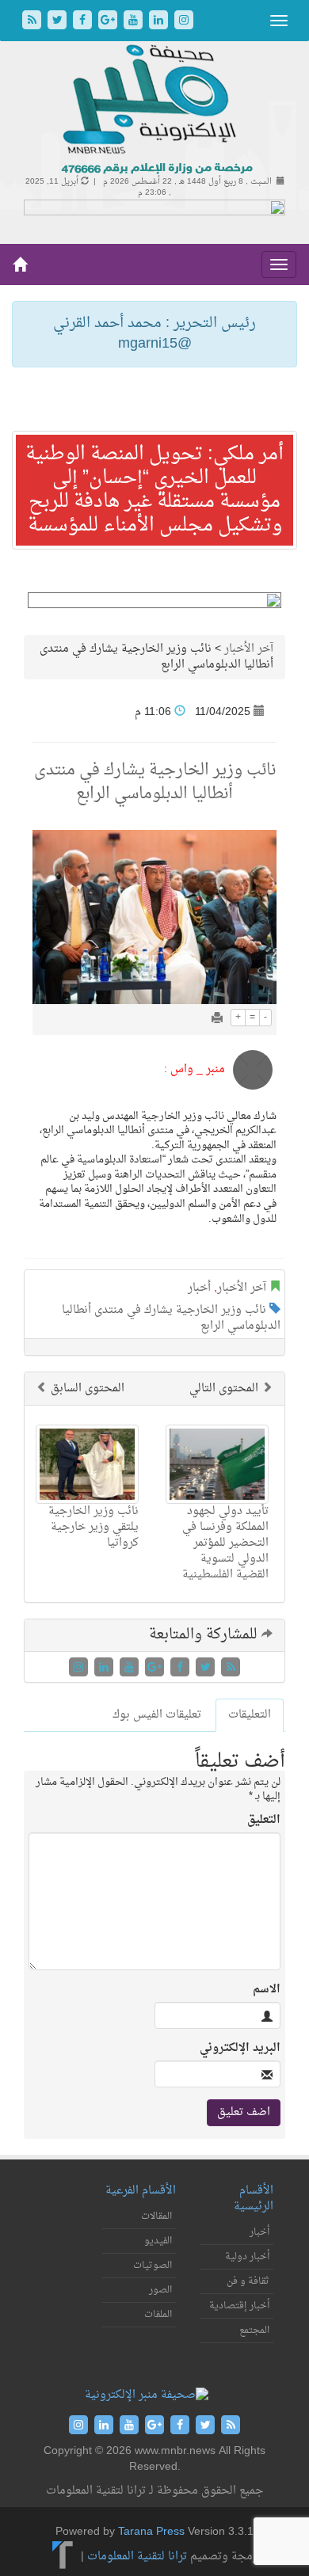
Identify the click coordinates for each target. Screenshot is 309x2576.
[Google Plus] (109, 22)
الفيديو (158, 2241)
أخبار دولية (247, 2257)
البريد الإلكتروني (240, 2049)
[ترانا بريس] (63, 2557)
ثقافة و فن (248, 2281)
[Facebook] (84, 22)
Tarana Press (151, 2532)
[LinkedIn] (160, 22)
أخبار (199, 1288)
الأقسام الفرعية (141, 2191)
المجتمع (254, 2331)
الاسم (267, 1990)
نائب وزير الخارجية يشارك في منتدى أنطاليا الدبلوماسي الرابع (171, 1318)
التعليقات (250, 1715)
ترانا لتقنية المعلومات (137, 2557)
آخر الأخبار (249, 649)
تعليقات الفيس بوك (157, 1715)
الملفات (158, 2315)
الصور (160, 2290)
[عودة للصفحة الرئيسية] (155, 110)
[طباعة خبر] (217, 1020)
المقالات (156, 2216)
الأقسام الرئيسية (254, 2199)
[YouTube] (135, 22)
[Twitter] (59, 22)
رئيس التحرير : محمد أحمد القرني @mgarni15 (154, 334)
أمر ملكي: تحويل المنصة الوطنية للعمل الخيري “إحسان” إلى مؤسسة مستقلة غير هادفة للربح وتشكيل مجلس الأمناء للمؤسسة (154, 490)
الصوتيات (153, 2266)
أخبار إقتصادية (239, 2306)
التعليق (264, 1821)
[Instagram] (184, 22)
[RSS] (33, 22)
